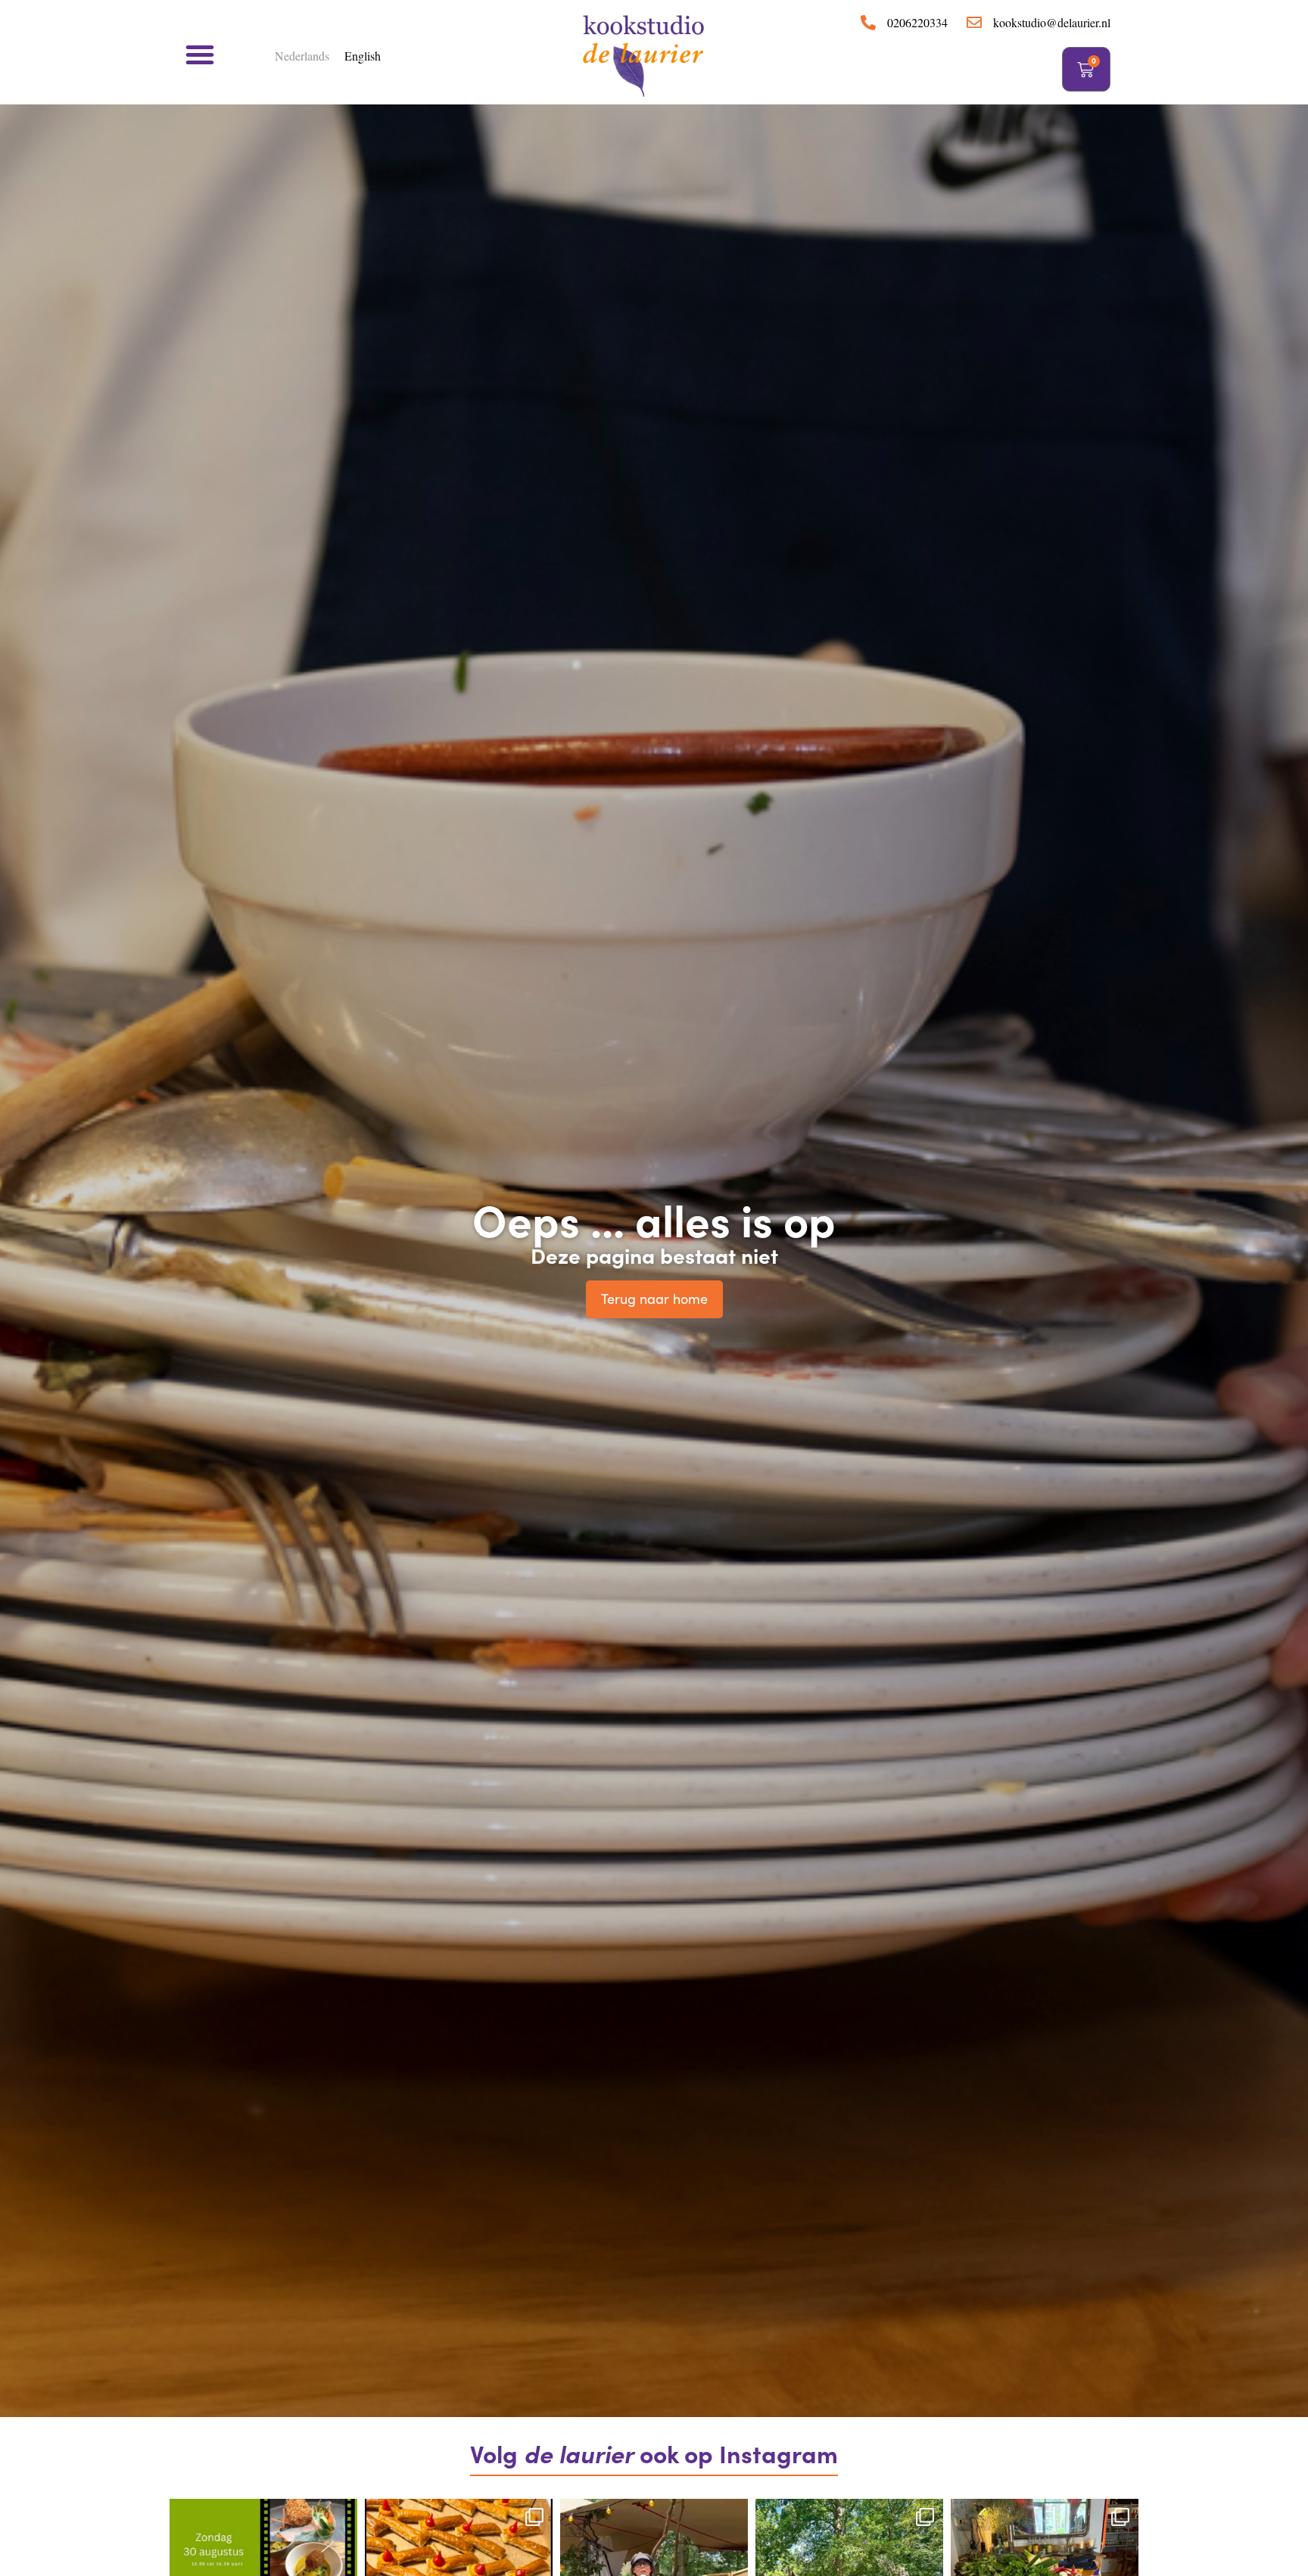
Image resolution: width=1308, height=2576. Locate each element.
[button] (200, 54)
